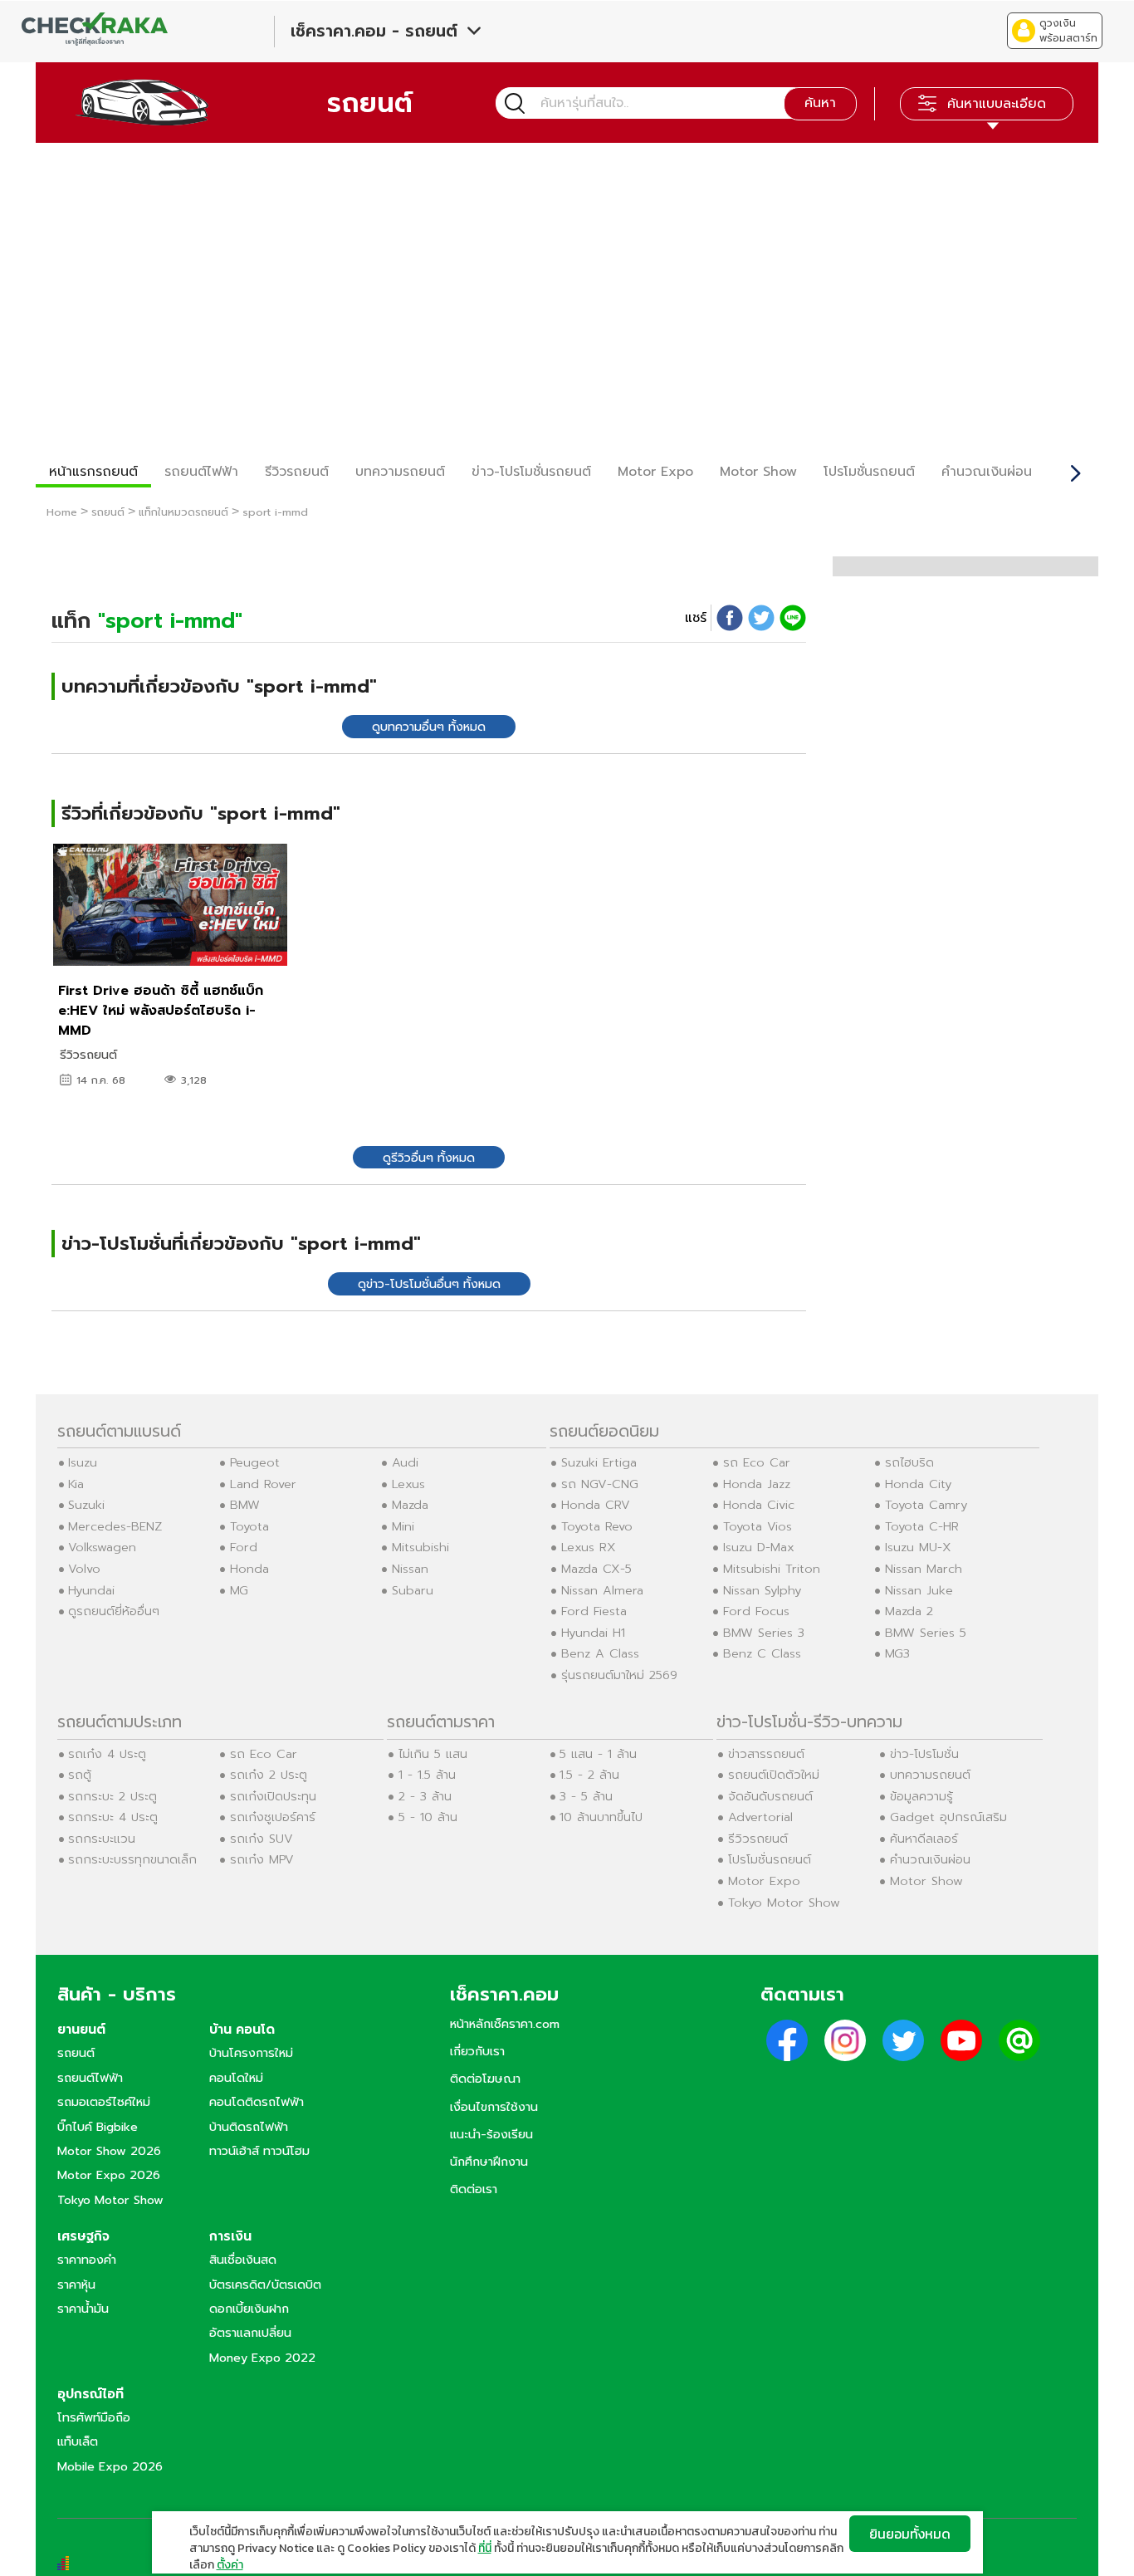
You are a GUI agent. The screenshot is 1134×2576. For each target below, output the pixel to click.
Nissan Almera (602, 1590)
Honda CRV (596, 1505)
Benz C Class (762, 1653)
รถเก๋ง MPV (262, 1859)
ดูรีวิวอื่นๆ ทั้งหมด (429, 1158)
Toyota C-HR (922, 1526)
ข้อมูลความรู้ (921, 1796)
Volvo (84, 1569)
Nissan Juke (919, 1590)
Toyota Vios (758, 1526)
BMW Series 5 (926, 1633)
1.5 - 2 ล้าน (589, 1775)
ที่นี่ (485, 2548)
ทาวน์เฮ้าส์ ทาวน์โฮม (259, 2151)
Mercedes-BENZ (115, 1526)
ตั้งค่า (230, 2565)
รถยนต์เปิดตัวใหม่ (774, 1775)
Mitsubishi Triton (772, 1569)
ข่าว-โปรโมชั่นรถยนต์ (531, 472)
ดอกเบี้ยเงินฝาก (249, 2309)
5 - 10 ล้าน (428, 1817)
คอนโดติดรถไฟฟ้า (257, 2102)
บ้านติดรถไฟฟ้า (249, 2127)
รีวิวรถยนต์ (297, 472)
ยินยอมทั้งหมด (910, 2534)
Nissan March (924, 1569)
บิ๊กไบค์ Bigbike (98, 2127)
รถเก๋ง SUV (262, 1839)
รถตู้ (80, 1775)
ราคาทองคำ (87, 2260)
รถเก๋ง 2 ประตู (269, 1775)
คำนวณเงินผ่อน (987, 472)
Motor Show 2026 (109, 2151)
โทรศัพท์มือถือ (94, 2417)
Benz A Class (600, 1653)
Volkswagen (102, 1547)
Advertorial (760, 1817)
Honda (249, 1569)
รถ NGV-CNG (600, 1484)
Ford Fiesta (594, 1611)
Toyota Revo (597, 1526)
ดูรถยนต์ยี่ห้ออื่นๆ (114, 1611)
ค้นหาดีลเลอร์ (924, 1839)
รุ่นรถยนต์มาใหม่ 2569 (619, 1675)
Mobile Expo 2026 (110, 2466)
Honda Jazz (757, 1484)
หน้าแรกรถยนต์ (93, 472)
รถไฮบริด (909, 1462)
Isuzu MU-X (918, 1547)
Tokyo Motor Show (784, 1903)
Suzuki (86, 1505)
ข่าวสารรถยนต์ (766, 1754)
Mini (403, 1526)
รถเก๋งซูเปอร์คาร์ (273, 1817)
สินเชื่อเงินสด (243, 2260)
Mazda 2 (909, 1611)
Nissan (410, 1569)
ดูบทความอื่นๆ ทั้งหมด (429, 727)
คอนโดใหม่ (236, 2078)
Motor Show (758, 472)
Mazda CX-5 (596, 1569)
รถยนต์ (76, 2053)
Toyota (249, 1526)
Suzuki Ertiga (599, 1462)
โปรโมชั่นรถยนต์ (869, 472)
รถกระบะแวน (102, 1839)
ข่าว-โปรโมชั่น (924, 1754)
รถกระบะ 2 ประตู (112, 1796)
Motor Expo (655, 472)
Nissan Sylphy (762, 1590)
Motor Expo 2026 (109, 2175)
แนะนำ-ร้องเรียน (491, 2134)
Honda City (918, 1484)
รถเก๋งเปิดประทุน (273, 1796)
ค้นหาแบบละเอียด (997, 104)
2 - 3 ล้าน (425, 1796)
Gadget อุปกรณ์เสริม (948, 1817)
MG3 (897, 1653)
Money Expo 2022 (262, 2358)
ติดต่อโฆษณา (485, 2079)
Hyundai (91, 1590)
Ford (244, 1547)
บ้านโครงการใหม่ (251, 2053)
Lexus (408, 1484)
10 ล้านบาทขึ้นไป (601, 1817)
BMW (245, 1505)
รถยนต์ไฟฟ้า (201, 472)
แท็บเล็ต (78, 2441)
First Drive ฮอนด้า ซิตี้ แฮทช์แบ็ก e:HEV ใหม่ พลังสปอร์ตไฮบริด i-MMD (161, 1011)
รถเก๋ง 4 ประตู (107, 1754)
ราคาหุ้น (76, 2285)
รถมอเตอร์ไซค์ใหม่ (104, 2102)
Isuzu (83, 1462)
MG (239, 1590)
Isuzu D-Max (759, 1547)
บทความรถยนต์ (400, 472)
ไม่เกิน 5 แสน (433, 1754)
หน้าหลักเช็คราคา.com (505, 2024)
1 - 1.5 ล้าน (427, 1775)
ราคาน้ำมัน (83, 2309)
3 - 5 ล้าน (586, 1796)
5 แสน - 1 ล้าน (598, 1754)
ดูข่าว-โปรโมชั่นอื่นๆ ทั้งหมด (429, 1284)
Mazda (410, 1505)
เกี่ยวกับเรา (477, 2051)
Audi (405, 1462)
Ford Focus (756, 1611)
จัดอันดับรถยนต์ (770, 1796)
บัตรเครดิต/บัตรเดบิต (265, 2285)
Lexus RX (589, 1547)
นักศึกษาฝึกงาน (489, 2162)
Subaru (413, 1590)
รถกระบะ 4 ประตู (113, 1817)
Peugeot (255, 1462)
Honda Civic (759, 1505)
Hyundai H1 (593, 1633)
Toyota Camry (926, 1505)
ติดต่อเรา (474, 2189)
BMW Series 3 (764, 1633)
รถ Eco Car (757, 1462)
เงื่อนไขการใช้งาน (494, 2107)
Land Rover (263, 1484)
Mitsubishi (420, 1547)
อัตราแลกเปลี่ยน (250, 2333)
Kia (76, 1484)
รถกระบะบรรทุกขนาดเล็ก (132, 1859)
